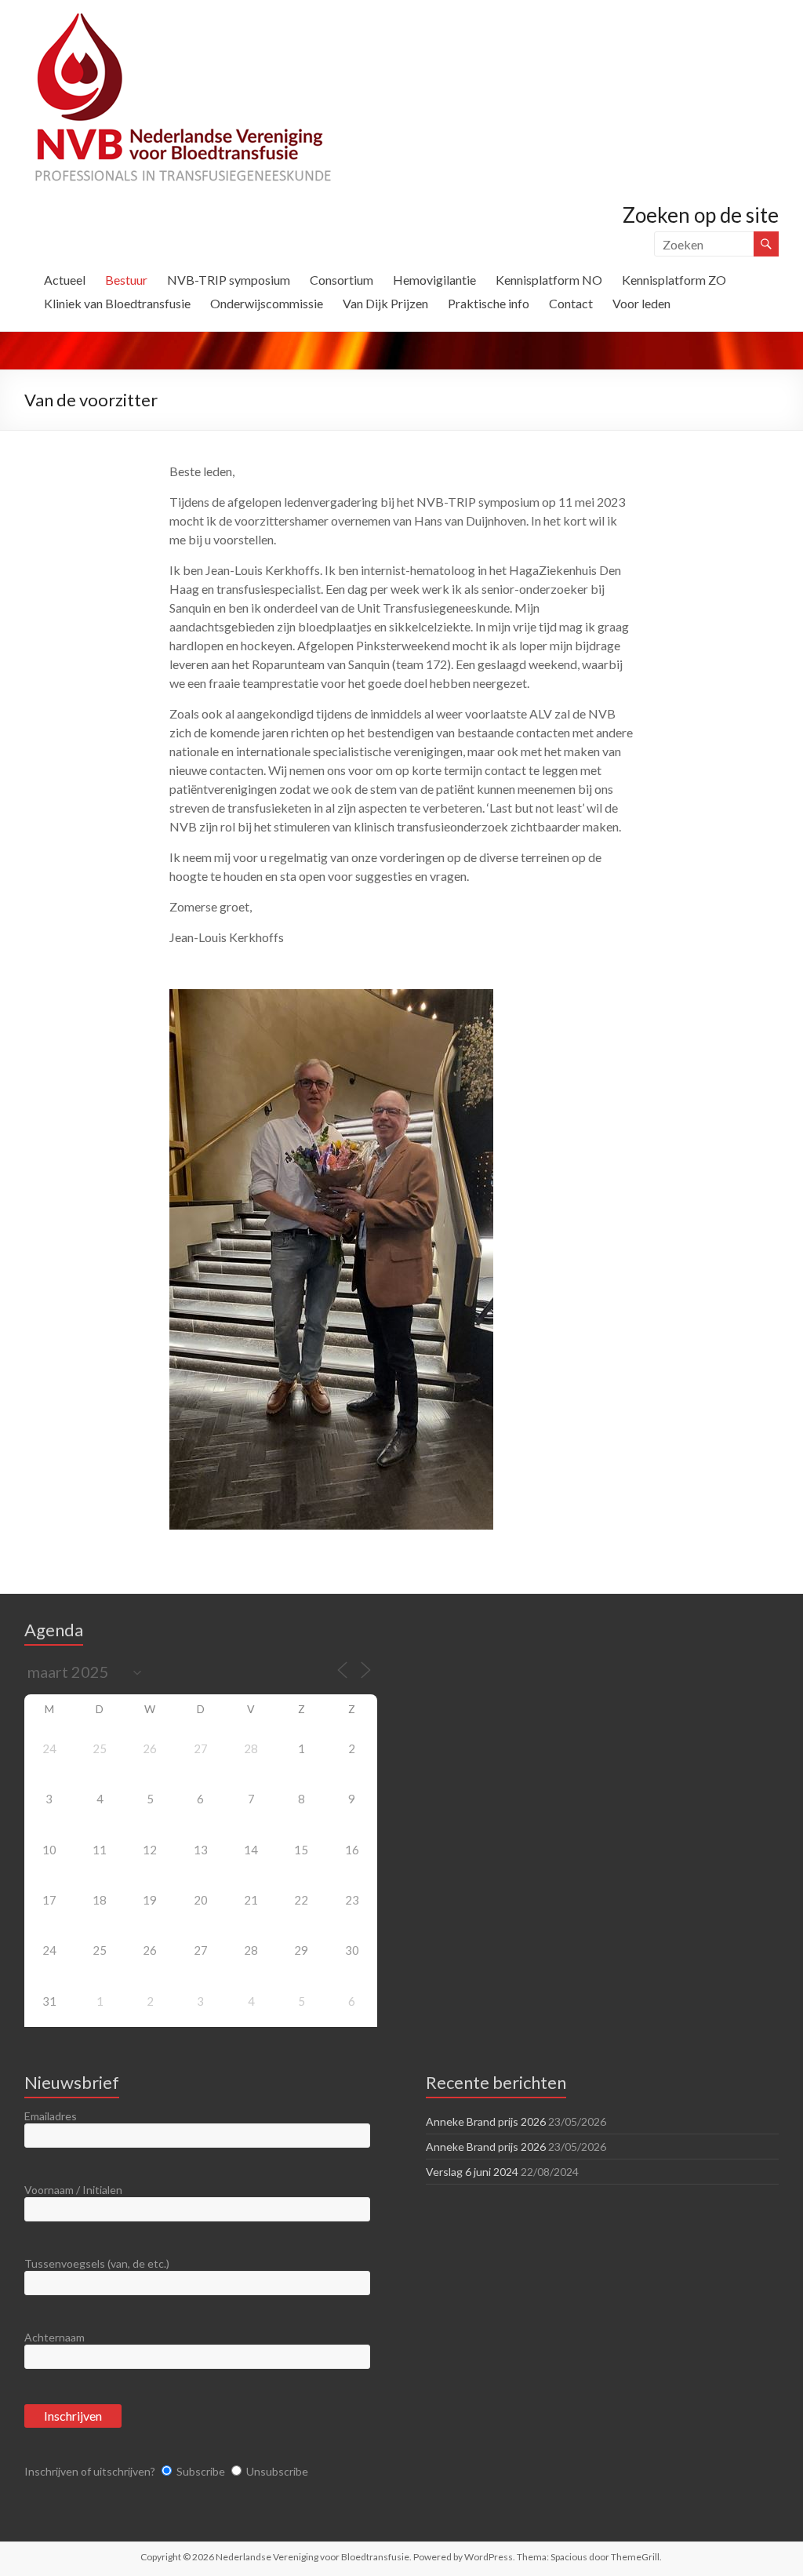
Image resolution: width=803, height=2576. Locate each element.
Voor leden (641, 303)
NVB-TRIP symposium (229, 280)
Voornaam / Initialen (73, 2190)
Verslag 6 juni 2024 (472, 2172)
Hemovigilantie (434, 280)
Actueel (65, 280)
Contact (571, 303)
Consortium (342, 280)
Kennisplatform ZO (674, 280)
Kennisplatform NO (549, 280)
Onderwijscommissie (267, 303)
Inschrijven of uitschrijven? (90, 2471)
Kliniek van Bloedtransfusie (117, 303)
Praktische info (489, 303)
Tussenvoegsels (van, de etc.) (97, 2263)
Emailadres (51, 2116)
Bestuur (126, 280)
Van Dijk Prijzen (385, 303)
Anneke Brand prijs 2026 (486, 2121)
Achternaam (55, 2337)
